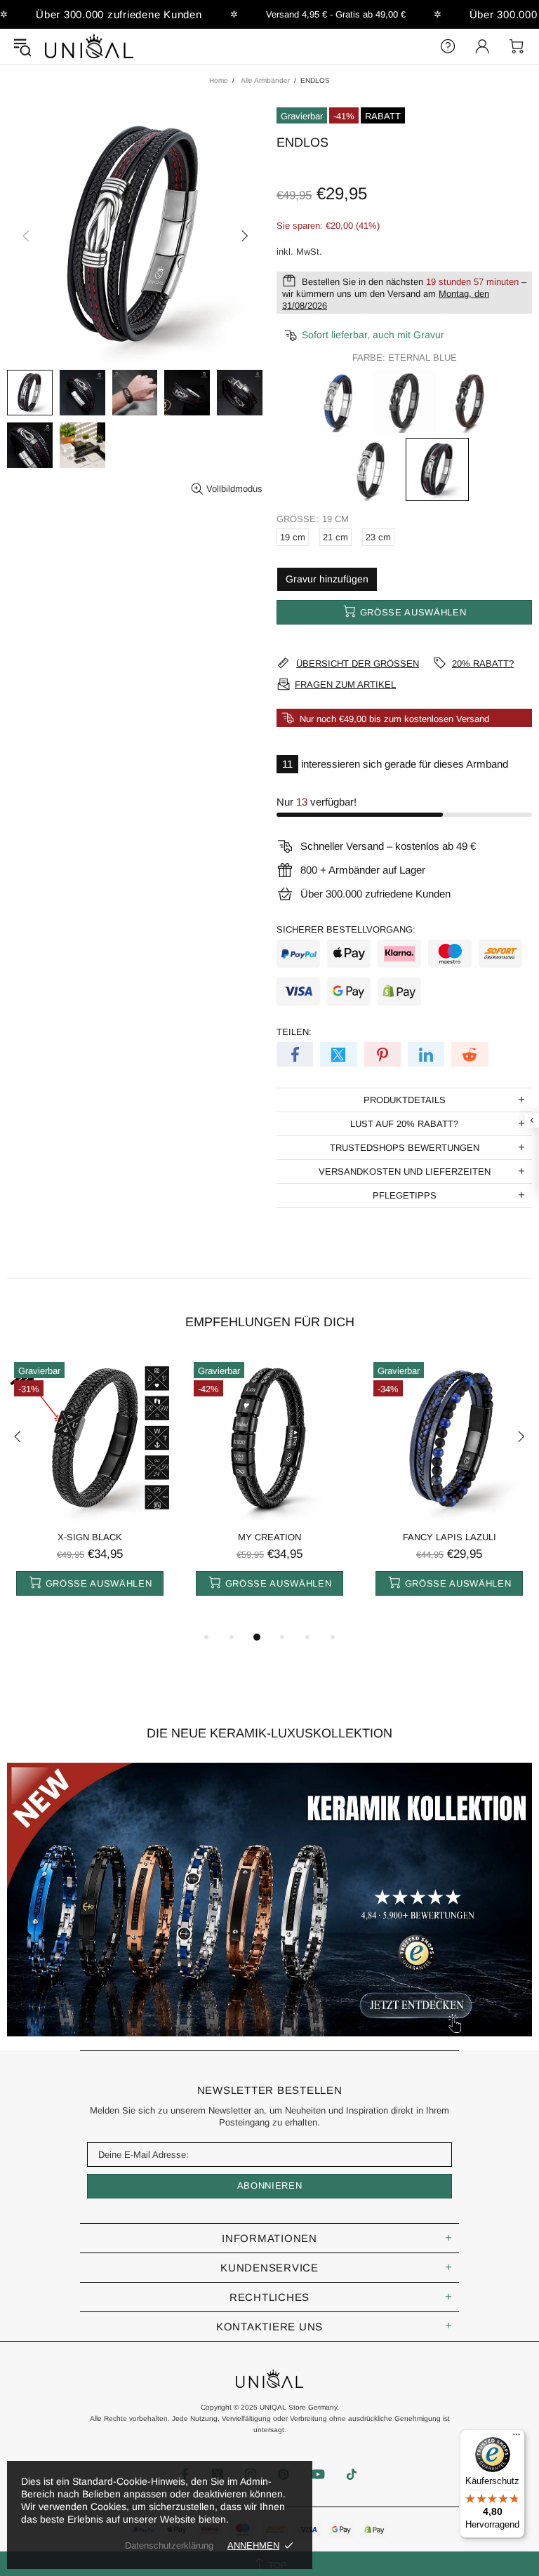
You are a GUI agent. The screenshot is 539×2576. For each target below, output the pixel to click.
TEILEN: (294, 1032)
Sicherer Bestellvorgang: (346, 929)
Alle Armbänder (265, 80)
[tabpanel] (90, 1492)
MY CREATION (269, 1537)
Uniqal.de (89, 46)
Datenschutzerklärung (169, 2545)
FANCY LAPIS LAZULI (450, 1537)
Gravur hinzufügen (327, 579)
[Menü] (517, 2438)
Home (219, 80)
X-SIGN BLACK (90, 1537)
